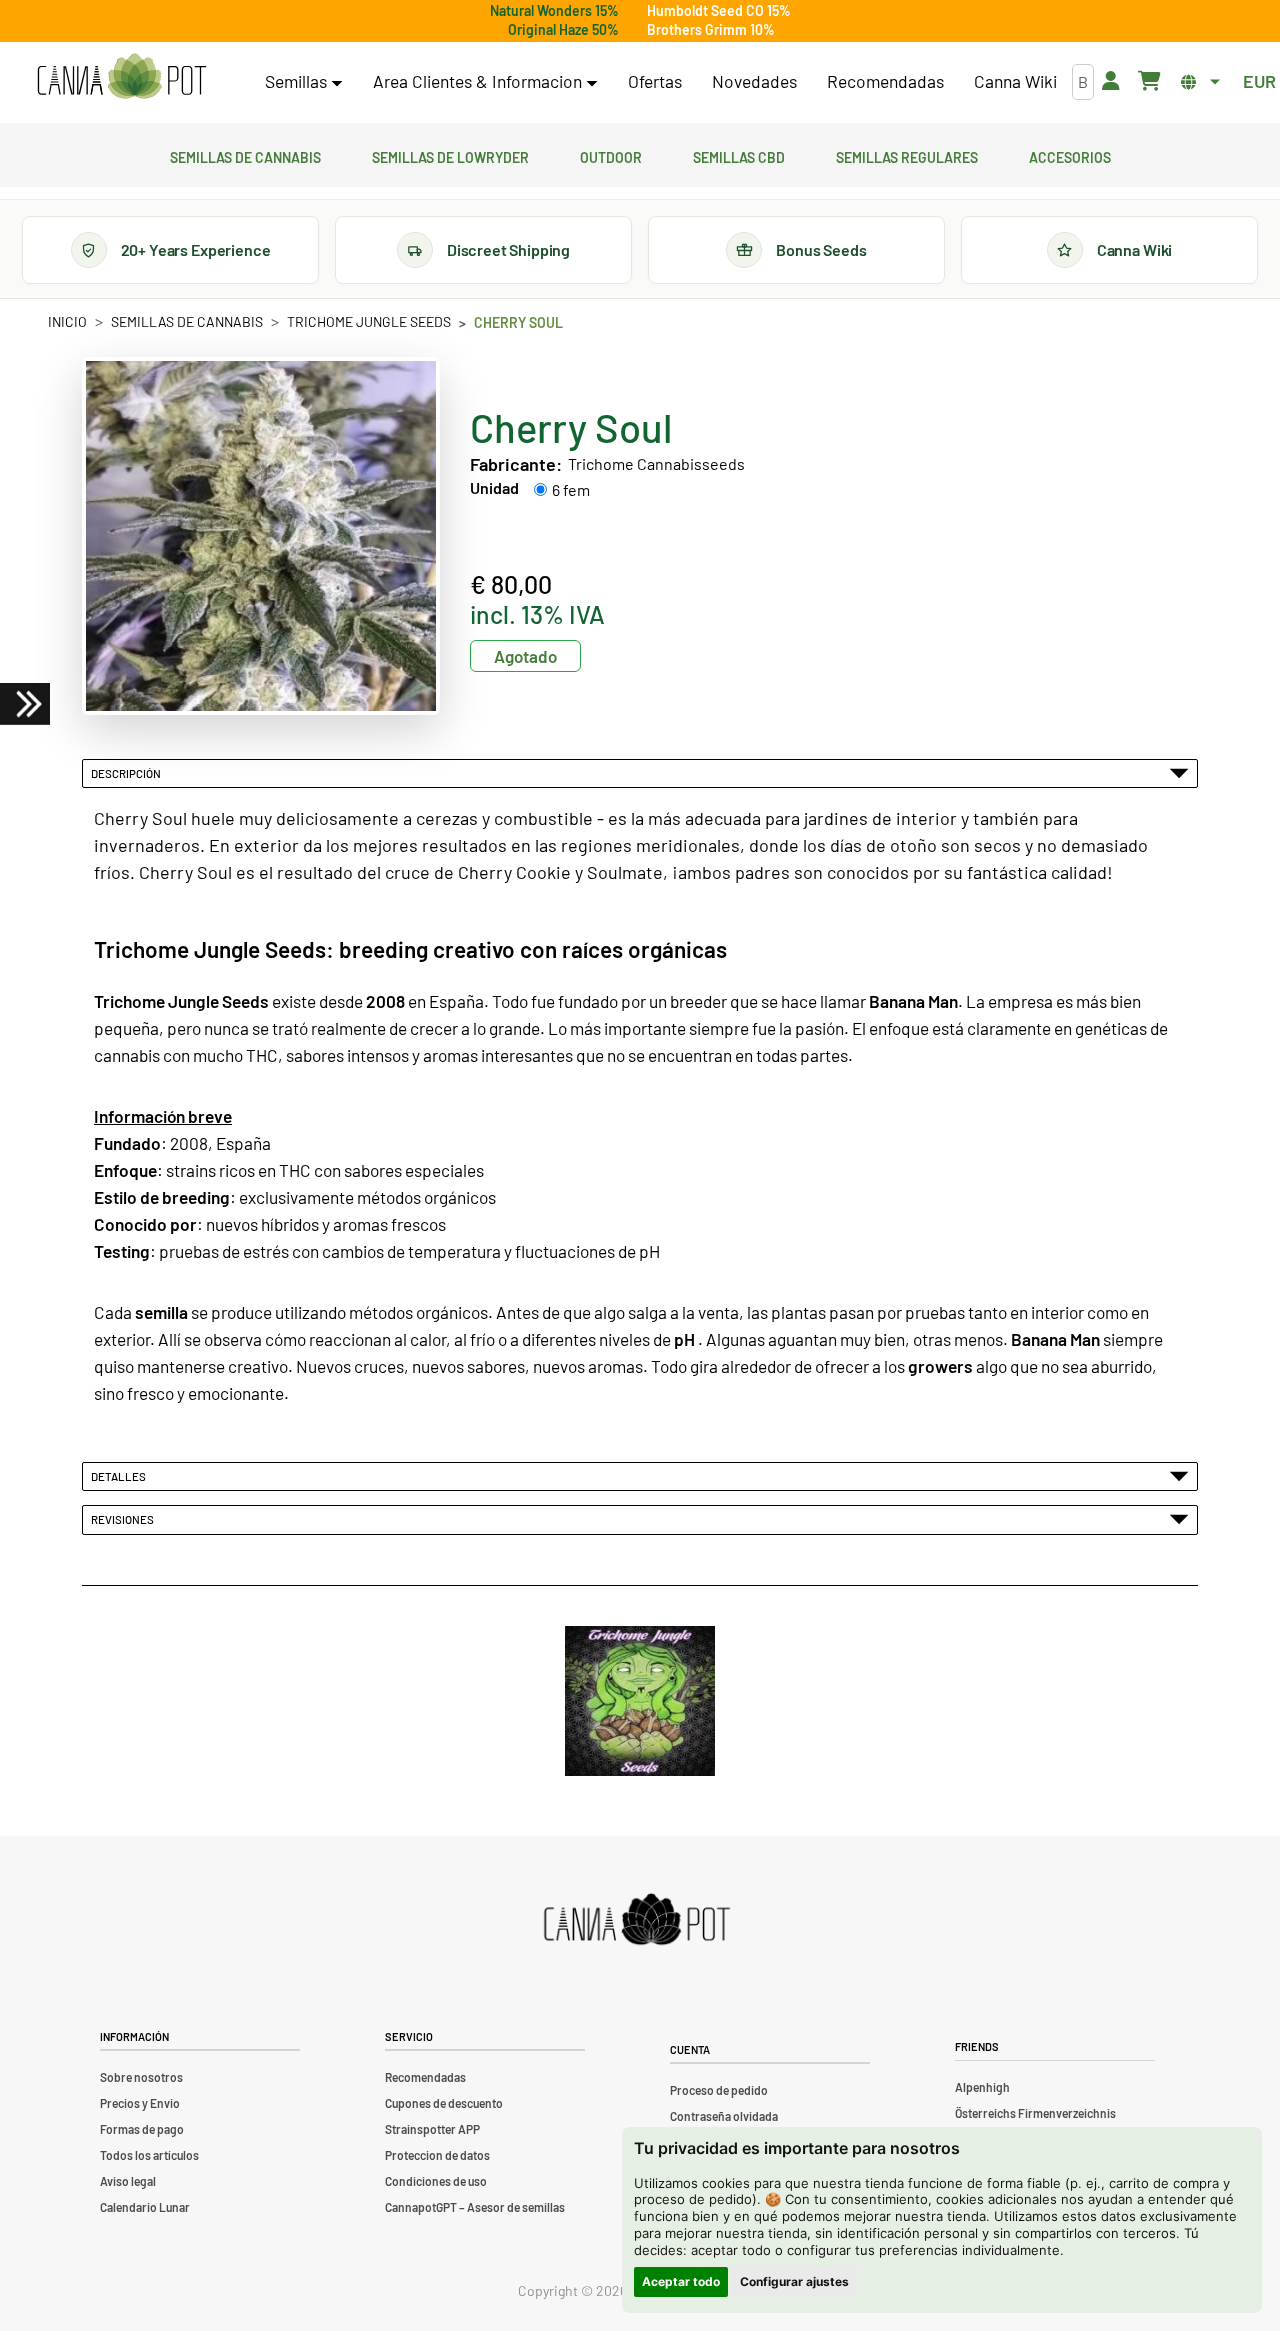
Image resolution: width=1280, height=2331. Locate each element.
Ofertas (655, 81)
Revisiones (124, 1519)
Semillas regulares (907, 155)
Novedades (754, 81)
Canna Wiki (1015, 81)
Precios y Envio (140, 2103)
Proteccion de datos (437, 2155)
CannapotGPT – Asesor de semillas (475, 2207)
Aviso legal (128, 2181)
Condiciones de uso (436, 2181)
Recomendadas (885, 81)
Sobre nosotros (141, 2077)
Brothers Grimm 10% (711, 29)
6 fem (571, 489)
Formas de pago (142, 2129)
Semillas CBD (739, 155)
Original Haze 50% (563, 29)
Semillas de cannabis (245, 155)
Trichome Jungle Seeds (369, 321)
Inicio (67, 321)
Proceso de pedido (719, 2090)
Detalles (120, 1476)
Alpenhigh (982, 2087)
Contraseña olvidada (724, 2116)
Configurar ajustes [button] (794, 2281)
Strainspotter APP (432, 2129)
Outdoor (611, 155)
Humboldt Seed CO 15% (719, 10)
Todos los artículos (149, 2155)
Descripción (128, 773)
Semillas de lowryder (450, 155)
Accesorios (1070, 155)
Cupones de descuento (444, 2103)
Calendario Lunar (145, 2207)
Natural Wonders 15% (554, 10)
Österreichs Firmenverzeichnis (1035, 2113)
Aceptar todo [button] (681, 2281)
